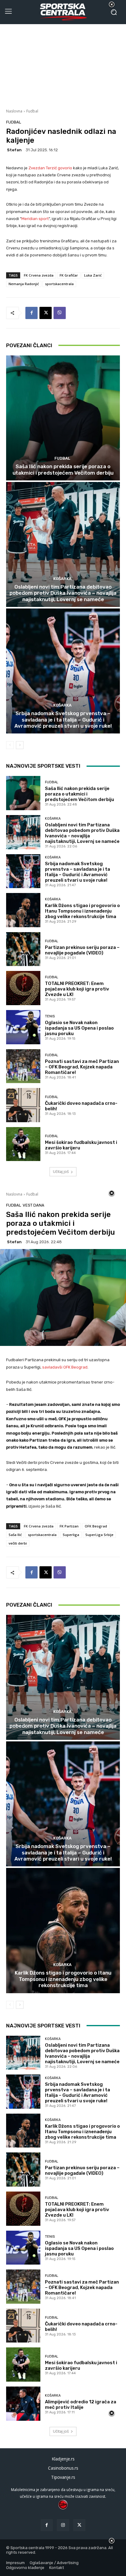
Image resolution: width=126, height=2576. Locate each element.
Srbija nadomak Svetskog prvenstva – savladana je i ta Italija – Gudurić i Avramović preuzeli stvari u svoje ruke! (63, 720)
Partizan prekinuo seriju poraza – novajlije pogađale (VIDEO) (82, 950)
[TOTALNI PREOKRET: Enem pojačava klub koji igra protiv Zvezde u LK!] (23, 988)
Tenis (50, 1016)
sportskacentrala (59, 284)
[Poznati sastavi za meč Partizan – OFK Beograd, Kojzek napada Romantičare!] (23, 1066)
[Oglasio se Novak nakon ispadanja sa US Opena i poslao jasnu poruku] (23, 1027)
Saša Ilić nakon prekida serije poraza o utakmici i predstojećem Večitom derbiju (63, 469)
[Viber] (60, 313)
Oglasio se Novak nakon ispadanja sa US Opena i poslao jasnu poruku (79, 1028)
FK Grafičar (69, 275)
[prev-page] (10, 745)
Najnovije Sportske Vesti (43, 766)
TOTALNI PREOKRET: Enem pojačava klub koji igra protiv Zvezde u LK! (77, 989)
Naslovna (14, 111)
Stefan (14, 150)
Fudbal (32, 111)
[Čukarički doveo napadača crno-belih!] (23, 1105)
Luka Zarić (93, 275)
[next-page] (20, 745)
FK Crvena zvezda (39, 275)
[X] (46, 313)
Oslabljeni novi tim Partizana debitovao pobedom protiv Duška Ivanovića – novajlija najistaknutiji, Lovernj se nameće (63, 593)
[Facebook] (31, 313)
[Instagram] (63, 2525)
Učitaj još (61, 1172)
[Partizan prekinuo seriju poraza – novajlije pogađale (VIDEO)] (23, 949)
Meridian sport (35, 219)
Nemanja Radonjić (24, 284)
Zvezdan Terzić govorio (50, 168)
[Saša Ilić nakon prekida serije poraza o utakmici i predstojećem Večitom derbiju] (63, 418)
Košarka (62, 579)
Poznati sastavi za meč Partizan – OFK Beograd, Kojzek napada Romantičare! (82, 1067)
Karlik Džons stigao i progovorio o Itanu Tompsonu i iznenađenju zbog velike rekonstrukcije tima (82, 911)
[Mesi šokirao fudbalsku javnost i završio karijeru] (23, 1144)
